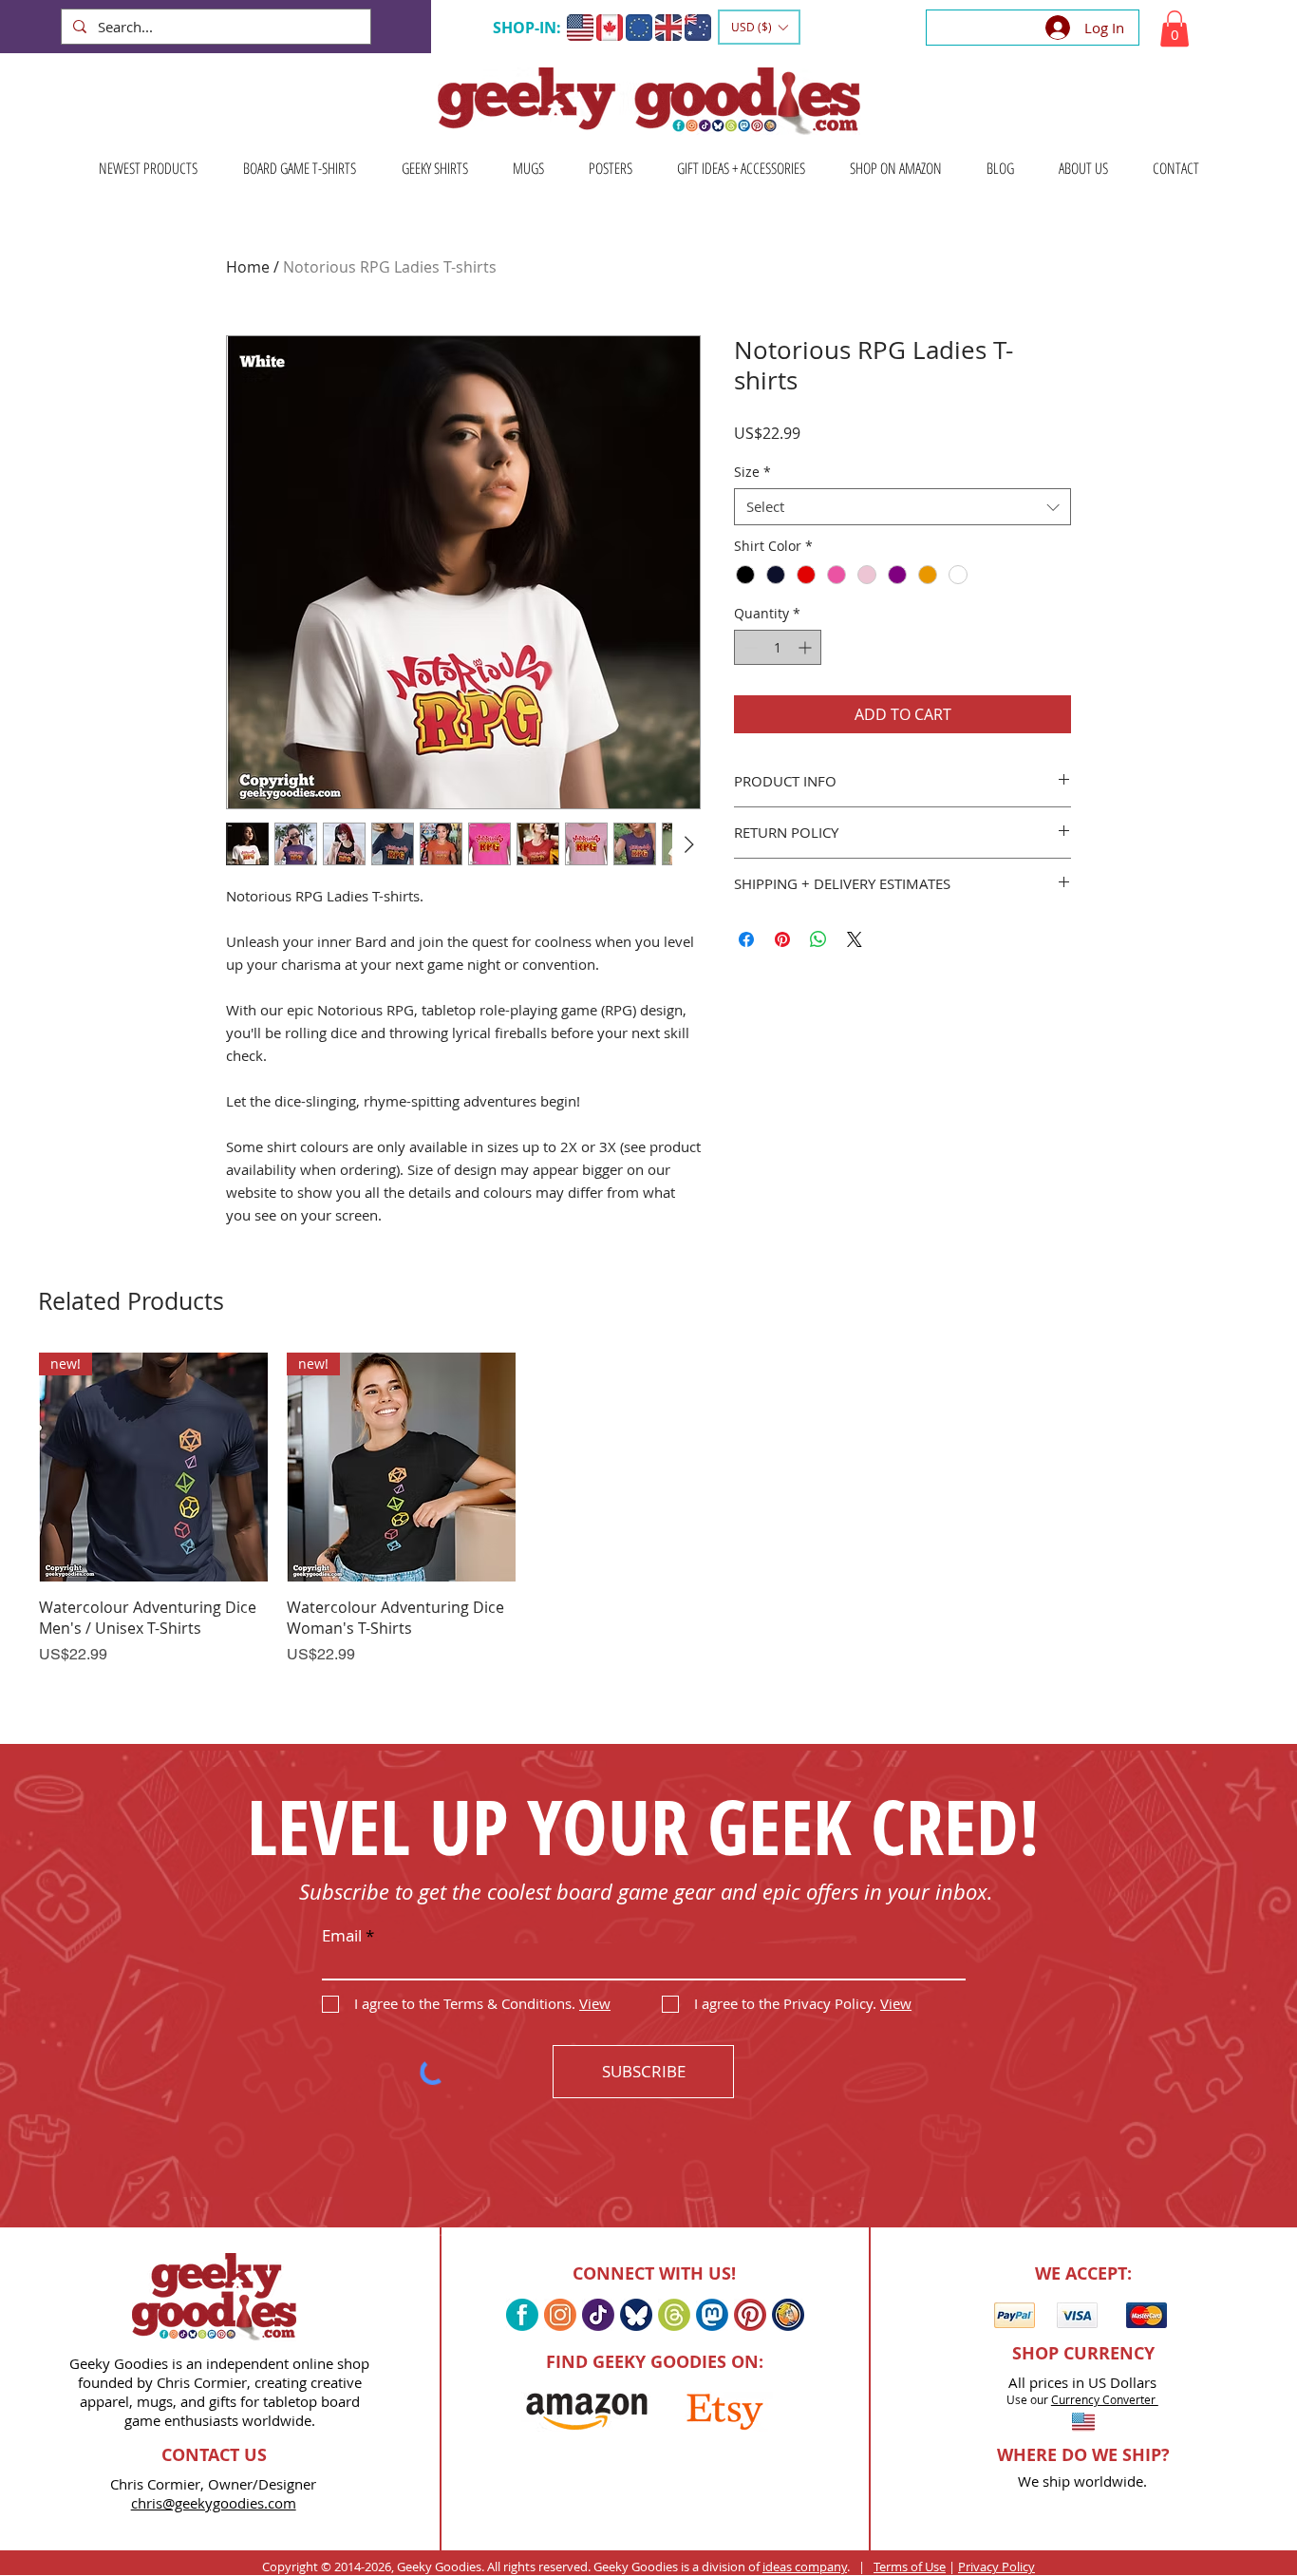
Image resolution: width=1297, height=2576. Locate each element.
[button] (759, 27)
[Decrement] (749, 647)
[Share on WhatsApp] (818, 939)
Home (248, 267)
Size (752, 472)
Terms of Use (910, 2567)
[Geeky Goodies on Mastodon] (712, 2315)
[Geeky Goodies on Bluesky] (636, 2315)
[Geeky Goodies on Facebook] (522, 2315)
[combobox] (902, 507)
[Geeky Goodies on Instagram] (560, 2315)
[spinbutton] (778, 647)
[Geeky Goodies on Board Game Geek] (788, 2315)
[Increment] (807, 647)
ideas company (805, 2567)
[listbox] (759, 27)
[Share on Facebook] (746, 939)
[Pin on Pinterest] (782, 939)
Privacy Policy (996, 2567)
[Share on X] (855, 939)
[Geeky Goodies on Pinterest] (750, 2315)
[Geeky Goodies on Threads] (674, 2315)
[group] (648, 1534)
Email (342, 1935)
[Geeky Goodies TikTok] (598, 2315)
